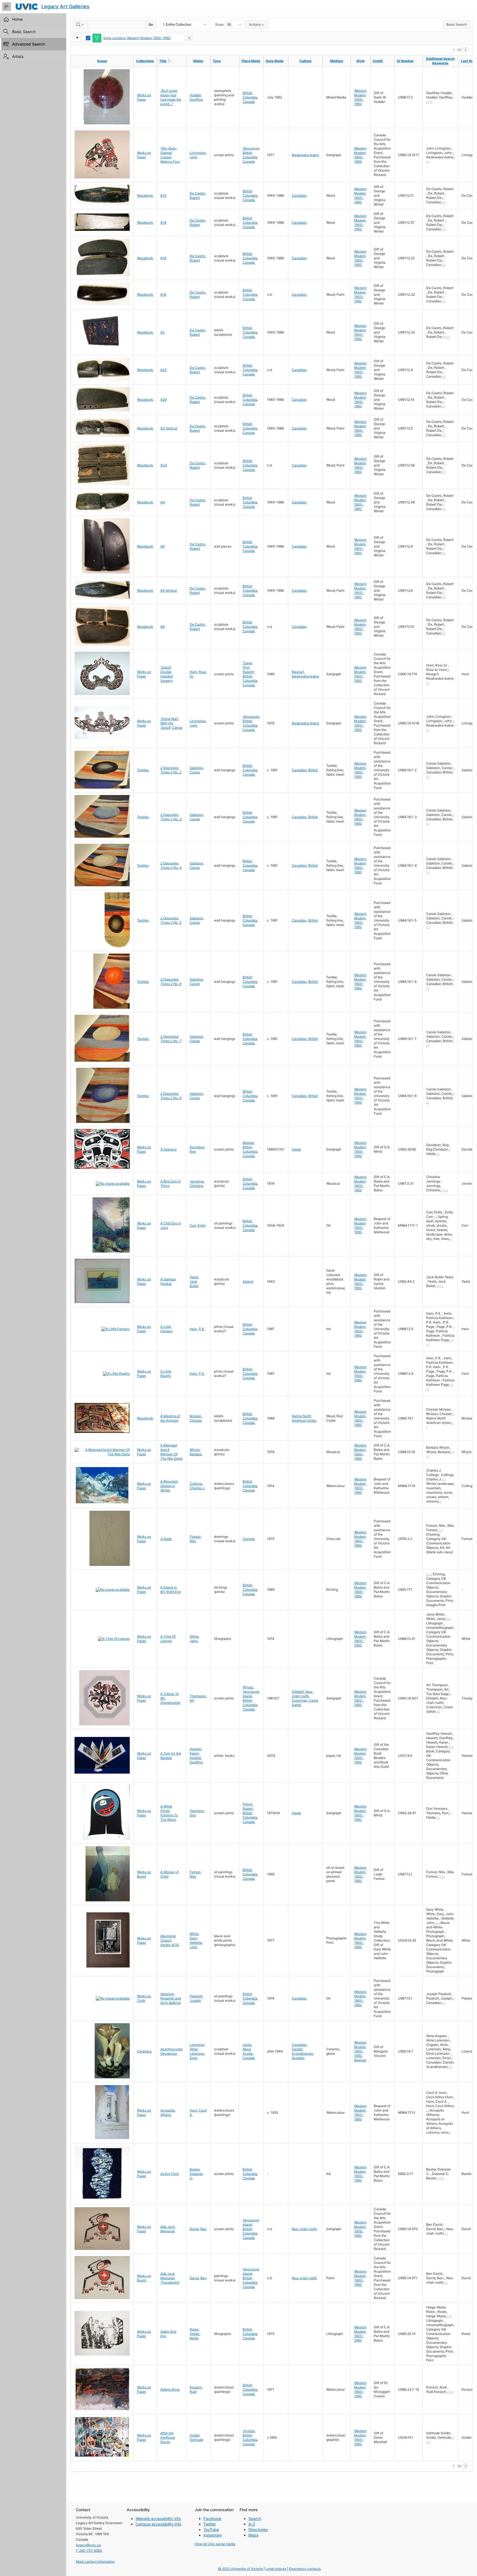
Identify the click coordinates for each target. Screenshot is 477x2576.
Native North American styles (304, 1418)
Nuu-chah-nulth (304, 2229)
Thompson (198, 1696)
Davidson (197, 1147)
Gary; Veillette (196, 1940)
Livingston (198, 153)
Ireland (248, 1281)
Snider (194, 2435)
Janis (194, 1641)
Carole (195, 772)
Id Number (405, 61)
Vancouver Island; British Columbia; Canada (251, 2229)
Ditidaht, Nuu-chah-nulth (303, 1694)
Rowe (194, 2329)
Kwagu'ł (298, 672)
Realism (360, 2060)
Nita (193, 1541)
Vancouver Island (251, 1694)
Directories (258, 2530)
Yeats (194, 1277)
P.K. (202, 1329)
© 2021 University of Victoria (240, 2569)
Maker (198, 61)
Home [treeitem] (17, 19)
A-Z (252, 2524)
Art (192, 1700)
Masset (248, 1143)
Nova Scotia (248, 2051)
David (194, 2229)
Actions (255, 24)
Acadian (298, 2058)
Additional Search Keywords (440, 61)
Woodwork (145, 195)
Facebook (212, 2518)
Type (217, 61)
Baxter (194, 2169)
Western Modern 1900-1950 (360, 97)
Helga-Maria (195, 2336)
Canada (249, 102)
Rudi (193, 2392)
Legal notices (276, 2569)
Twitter (210, 2524)
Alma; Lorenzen (197, 2051)
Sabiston (196, 768)
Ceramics (144, 2051)
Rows (220, 24)
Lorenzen (197, 2045)
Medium (337, 61)
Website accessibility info (158, 2518)
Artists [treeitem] (18, 56)
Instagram (213, 2535)
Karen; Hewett (195, 1756)
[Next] (465, 50)
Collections (145, 61)
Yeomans (197, 1811)
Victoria (249, 2431)
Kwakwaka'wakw (305, 155)
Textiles (143, 770)
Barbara (196, 1454)
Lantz (247, 2045)
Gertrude (196, 2440)
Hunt (193, 672)
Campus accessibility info (158, 2524)
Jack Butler (194, 1284)
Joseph (195, 2000)
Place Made (251, 61)
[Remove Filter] (189, 38)
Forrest (195, 1537)
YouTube (211, 2530)
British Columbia (250, 95)
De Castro (197, 193)
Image (102, 61)
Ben (203, 2229)
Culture (305, 61)
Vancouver (251, 148)
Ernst (194, 2058)
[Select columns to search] (81, 25)
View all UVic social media (215, 2544)
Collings (196, 1484)
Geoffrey (196, 99)
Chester (196, 1420)
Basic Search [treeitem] (24, 32)
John (194, 157)
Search (255, 2518)
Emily (202, 1225)
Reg (193, 1151)
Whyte (195, 1450)
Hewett (195, 1749)
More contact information (95, 2562)
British (313, 770)
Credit (378, 61)
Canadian (299, 195)
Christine (197, 1186)
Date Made (275, 61)
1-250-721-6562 (89, 2550)
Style (361, 61)
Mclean (195, 1416)
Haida (296, 1149)
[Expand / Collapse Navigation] (7, 7)
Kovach (196, 2387)
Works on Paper (144, 97)
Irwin (193, 1329)
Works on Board (144, 1874)
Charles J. (197, 1488)
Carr (193, 1225)
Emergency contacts (305, 2569)
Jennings (197, 1181)
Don (193, 1815)
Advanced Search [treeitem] (28, 44)
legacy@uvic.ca (88, 2545)
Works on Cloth (144, 1998)
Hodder (195, 95)
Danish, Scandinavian (302, 2051)
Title (173, 61)
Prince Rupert (248, 1806)
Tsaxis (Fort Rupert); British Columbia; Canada (250, 674)
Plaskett (196, 1996)
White (194, 1636)
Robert (195, 198)
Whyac (248, 1687)
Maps (253, 2535)
